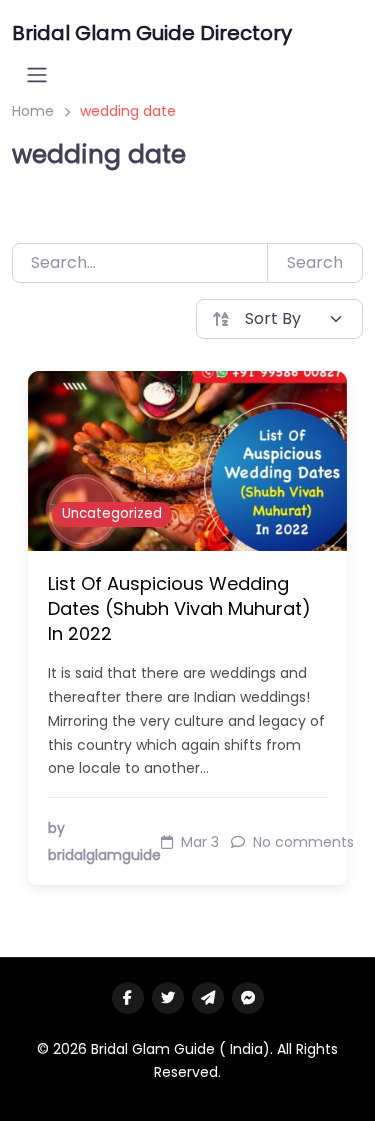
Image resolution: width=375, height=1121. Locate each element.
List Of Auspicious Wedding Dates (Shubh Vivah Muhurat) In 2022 (179, 608)
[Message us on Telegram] (208, 998)
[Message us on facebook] (248, 998)
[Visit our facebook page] (128, 998)
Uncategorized (112, 513)
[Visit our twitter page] (168, 998)
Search (315, 262)
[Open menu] (37, 75)
